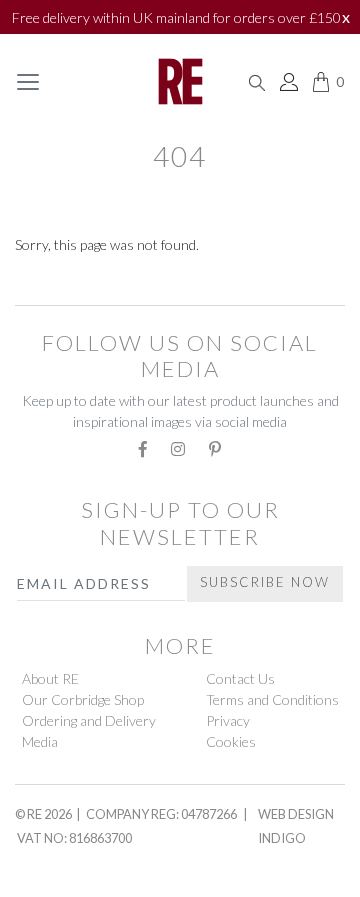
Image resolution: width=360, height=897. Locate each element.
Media (40, 741)
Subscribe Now (265, 582)
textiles (53, 284)
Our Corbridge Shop (83, 699)
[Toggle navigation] (28, 82)
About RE (50, 678)
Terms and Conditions (272, 699)
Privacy (228, 720)
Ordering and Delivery (89, 720)
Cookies (231, 741)
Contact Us (240, 678)
